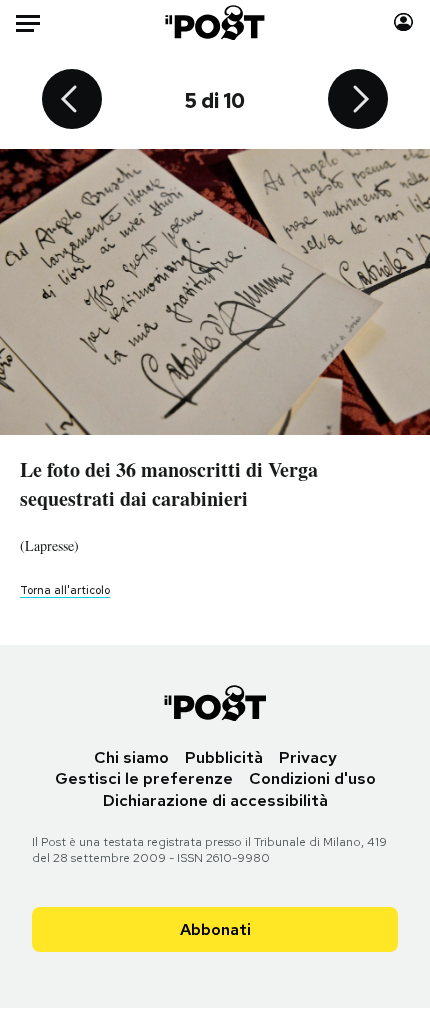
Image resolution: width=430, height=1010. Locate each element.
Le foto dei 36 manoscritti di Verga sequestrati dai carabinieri (169, 484)
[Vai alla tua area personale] (403, 22)
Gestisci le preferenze (144, 778)
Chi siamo (131, 757)
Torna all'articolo (65, 590)
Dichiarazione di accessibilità (215, 800)
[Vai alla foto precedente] (72, 101)
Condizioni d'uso (312, 778)
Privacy (308, 757)
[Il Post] (215, 22)
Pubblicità (224, 757)
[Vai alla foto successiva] (358, 101)
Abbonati (215, 929)
